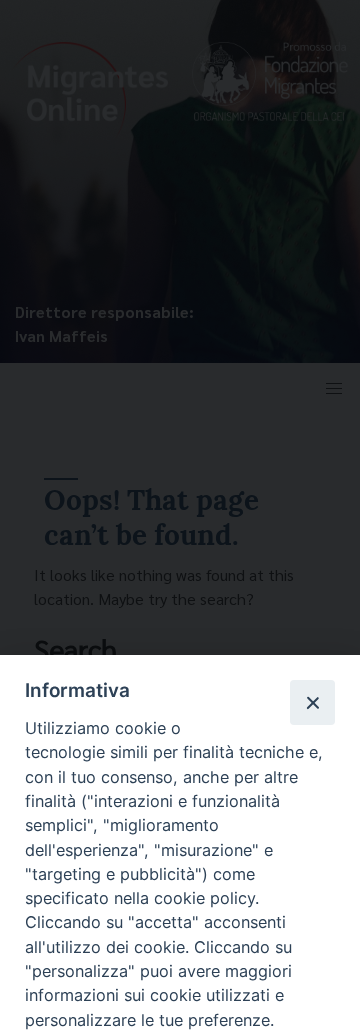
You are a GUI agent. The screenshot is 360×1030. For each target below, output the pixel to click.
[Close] (312, 702)
